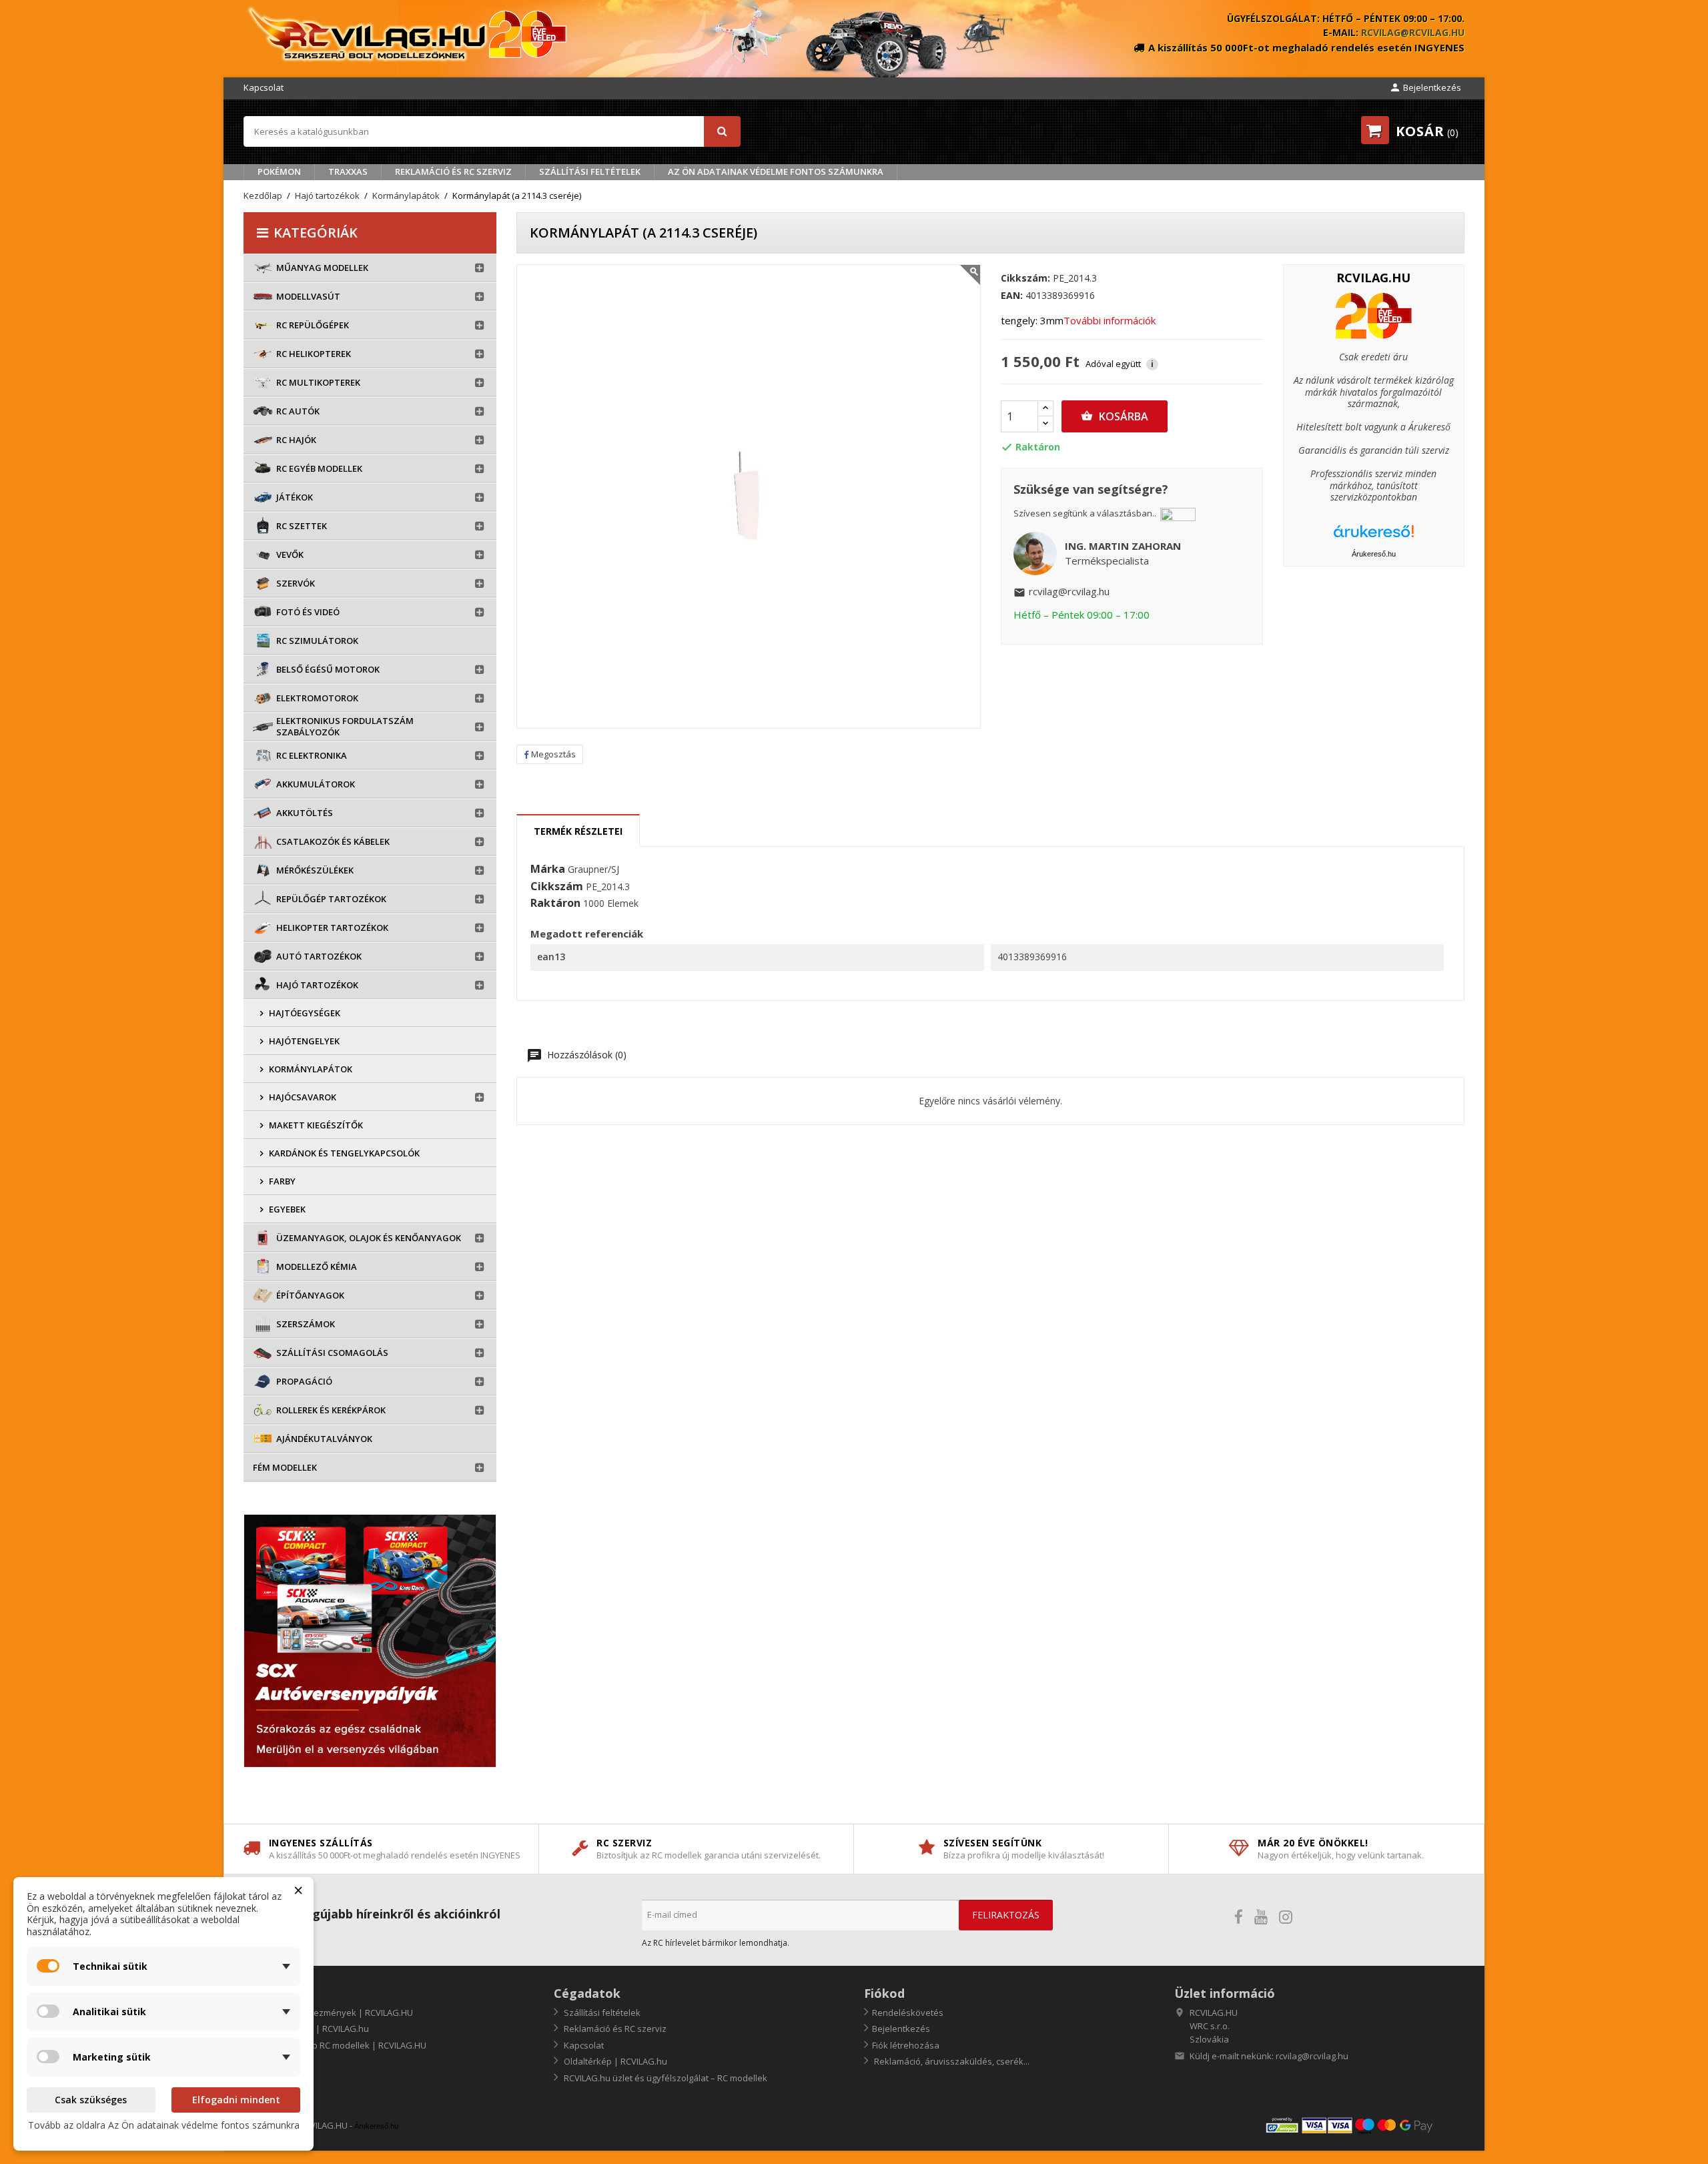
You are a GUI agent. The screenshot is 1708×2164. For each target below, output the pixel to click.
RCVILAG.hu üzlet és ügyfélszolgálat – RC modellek (665, 2078)
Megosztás (553, 754)
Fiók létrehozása (906, 2045)
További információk (1110, 320)
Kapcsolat (264, 87)
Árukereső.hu (1374, 554)
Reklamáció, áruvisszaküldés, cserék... (951, 2061)
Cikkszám (557, 887)
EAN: (1012, 296)
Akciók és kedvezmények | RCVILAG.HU (332, 2013)
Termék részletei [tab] (578, 831)
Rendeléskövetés (908, 2013)
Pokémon (279, 171)
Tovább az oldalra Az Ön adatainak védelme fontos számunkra (164, 2125)
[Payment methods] (1364, 2125)
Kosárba (1115, 416)
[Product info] (1374, 315)
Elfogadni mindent (236, 2100)
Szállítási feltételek (590, 171)
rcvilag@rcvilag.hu (1413, 32)
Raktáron (555, 904)
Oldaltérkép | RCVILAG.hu (614, 2061)
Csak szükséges (91, 2100)
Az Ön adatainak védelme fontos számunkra (776, 171)
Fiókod (884, 1993)
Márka (548, 869)
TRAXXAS (348, 171)
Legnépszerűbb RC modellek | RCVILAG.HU (339, 2045)
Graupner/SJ (593, 869)
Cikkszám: (1025, 278)
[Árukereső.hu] (1374, 536)
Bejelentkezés (901, 2029)
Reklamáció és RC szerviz (453, 171)
